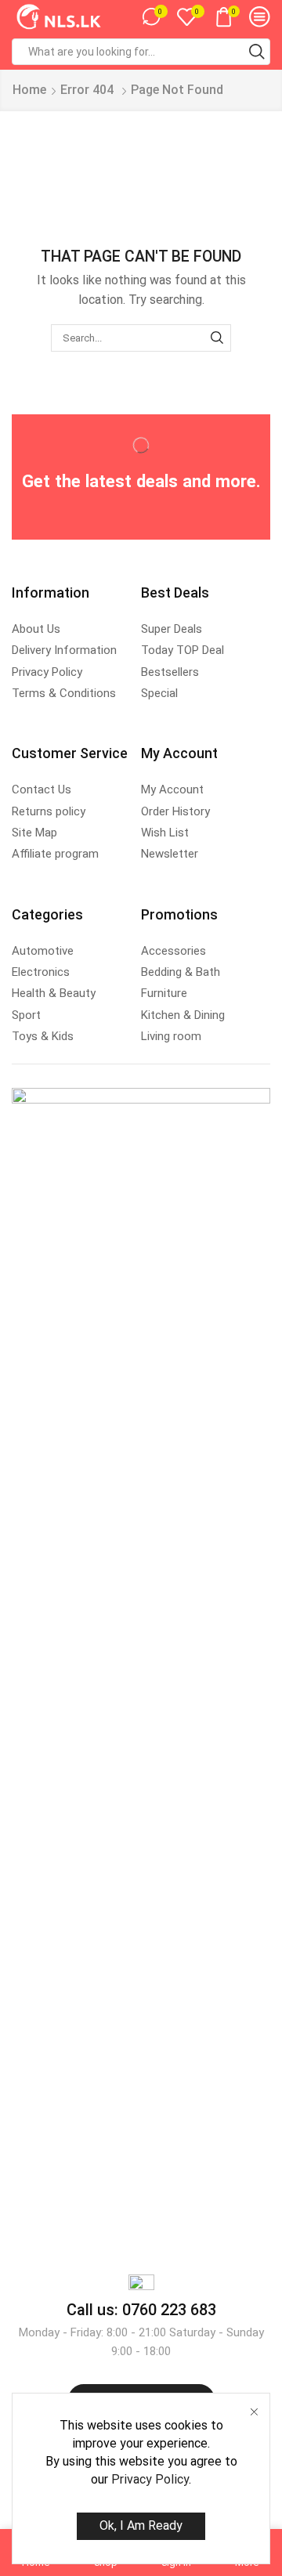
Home (29, 90)
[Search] (217, 338)
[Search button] (257, 52)
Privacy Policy (150, 2479)
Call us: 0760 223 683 (141, 2310)
